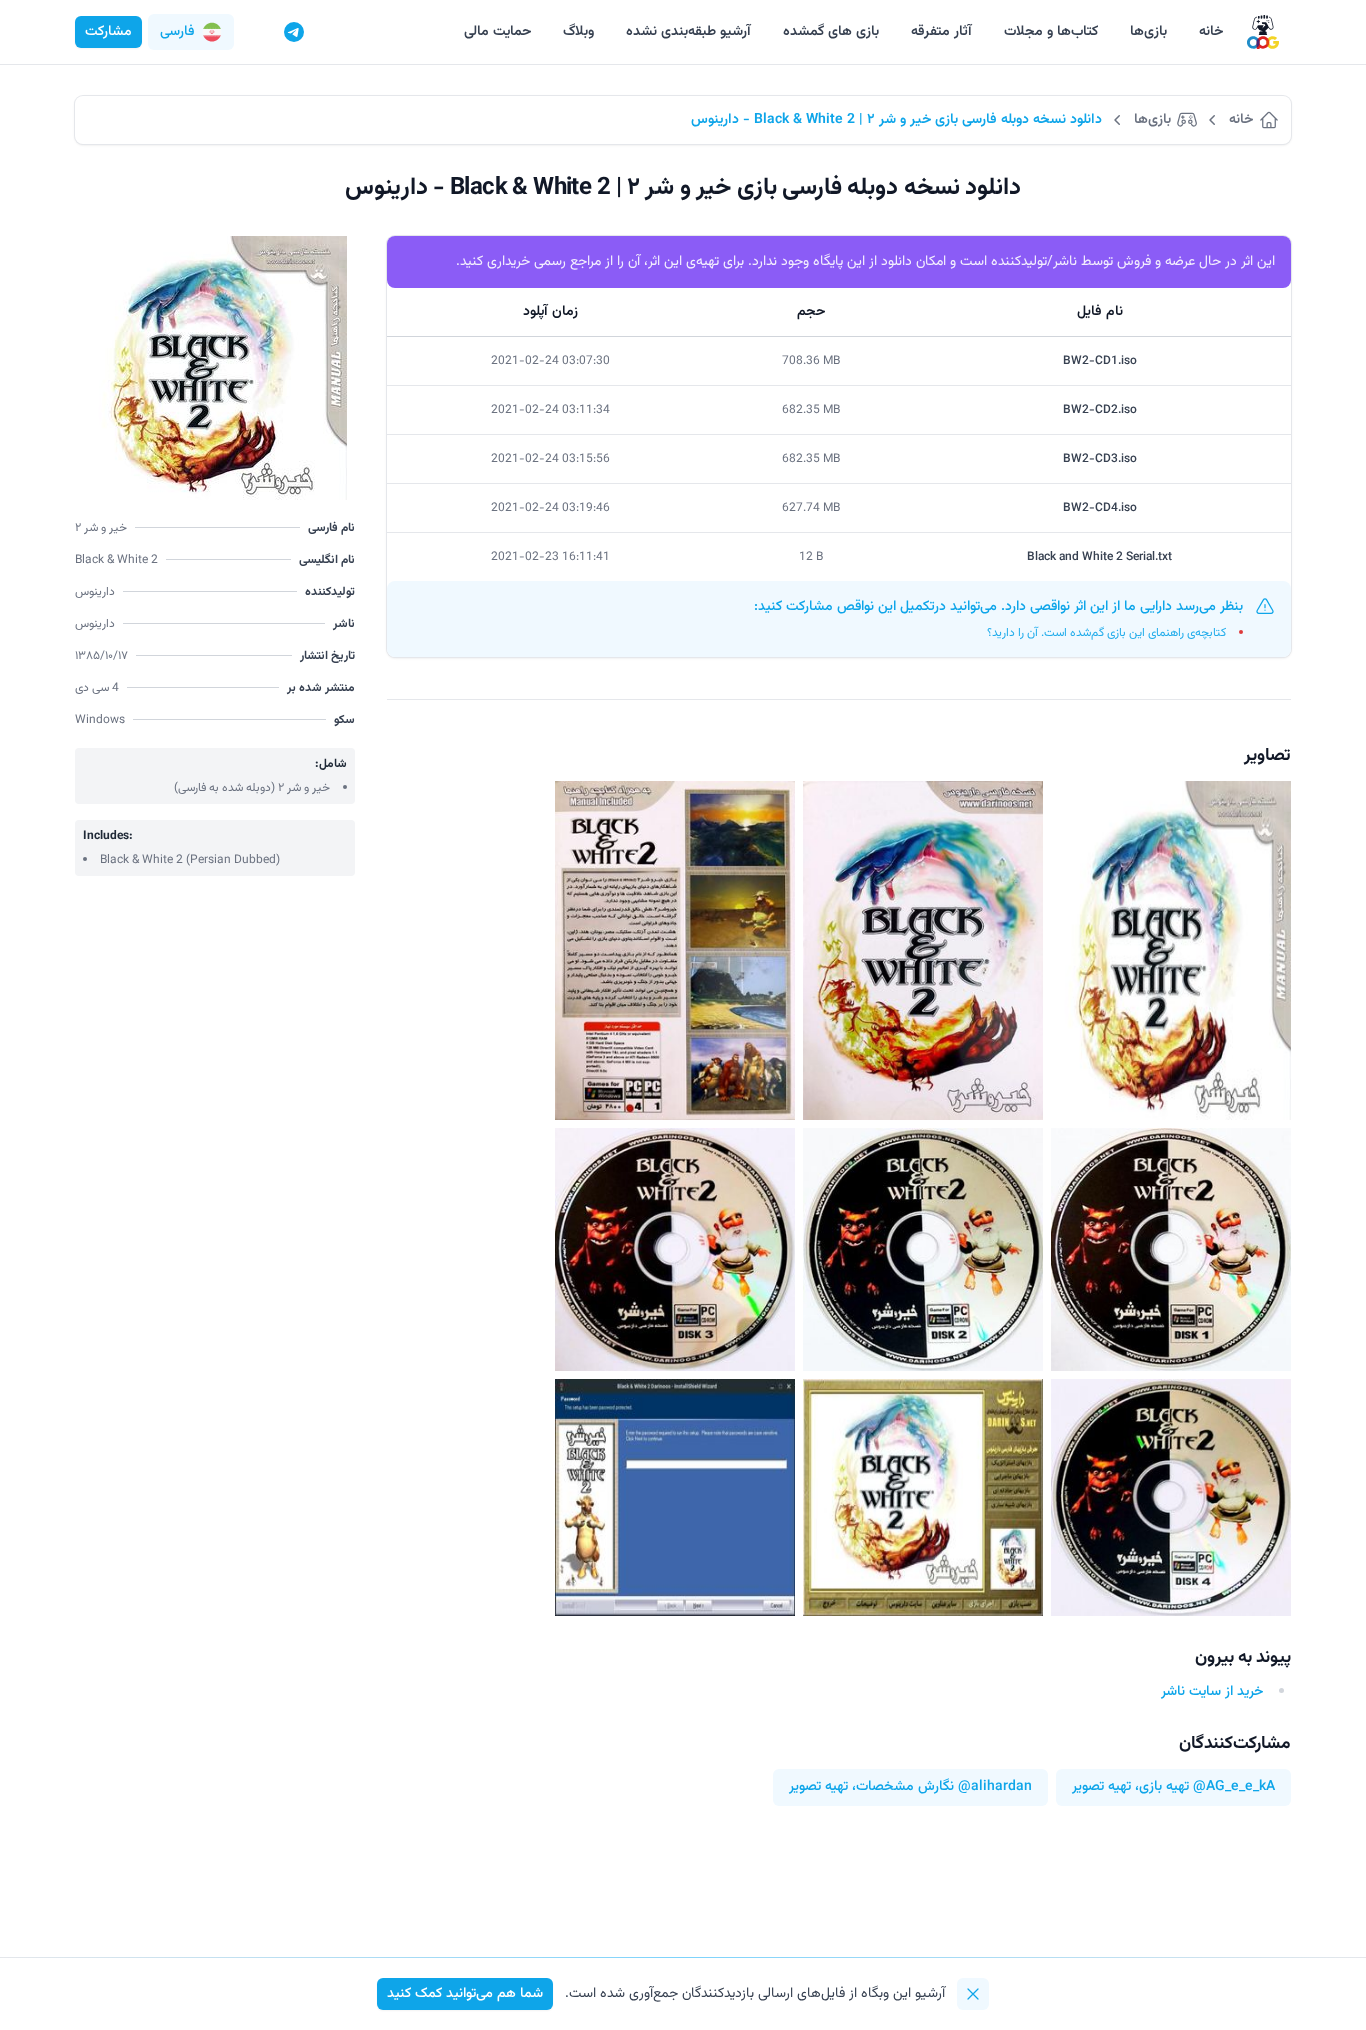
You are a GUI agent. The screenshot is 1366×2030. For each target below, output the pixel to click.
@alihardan (995, 1787)
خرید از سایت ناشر (1212, 1692)
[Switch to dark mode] (256, 32)
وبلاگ (578, 32)
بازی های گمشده (831, 32)
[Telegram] (294, 32)
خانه (1211, 32)
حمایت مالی (497, 32)
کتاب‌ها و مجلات (1051, 32)
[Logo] (1263, 32)
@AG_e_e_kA (1234, 1787)
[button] (191, 32)
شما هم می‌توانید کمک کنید (465, 1994)
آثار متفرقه (941, 32)
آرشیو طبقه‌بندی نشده (688, 32)
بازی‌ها (1148, 32)
